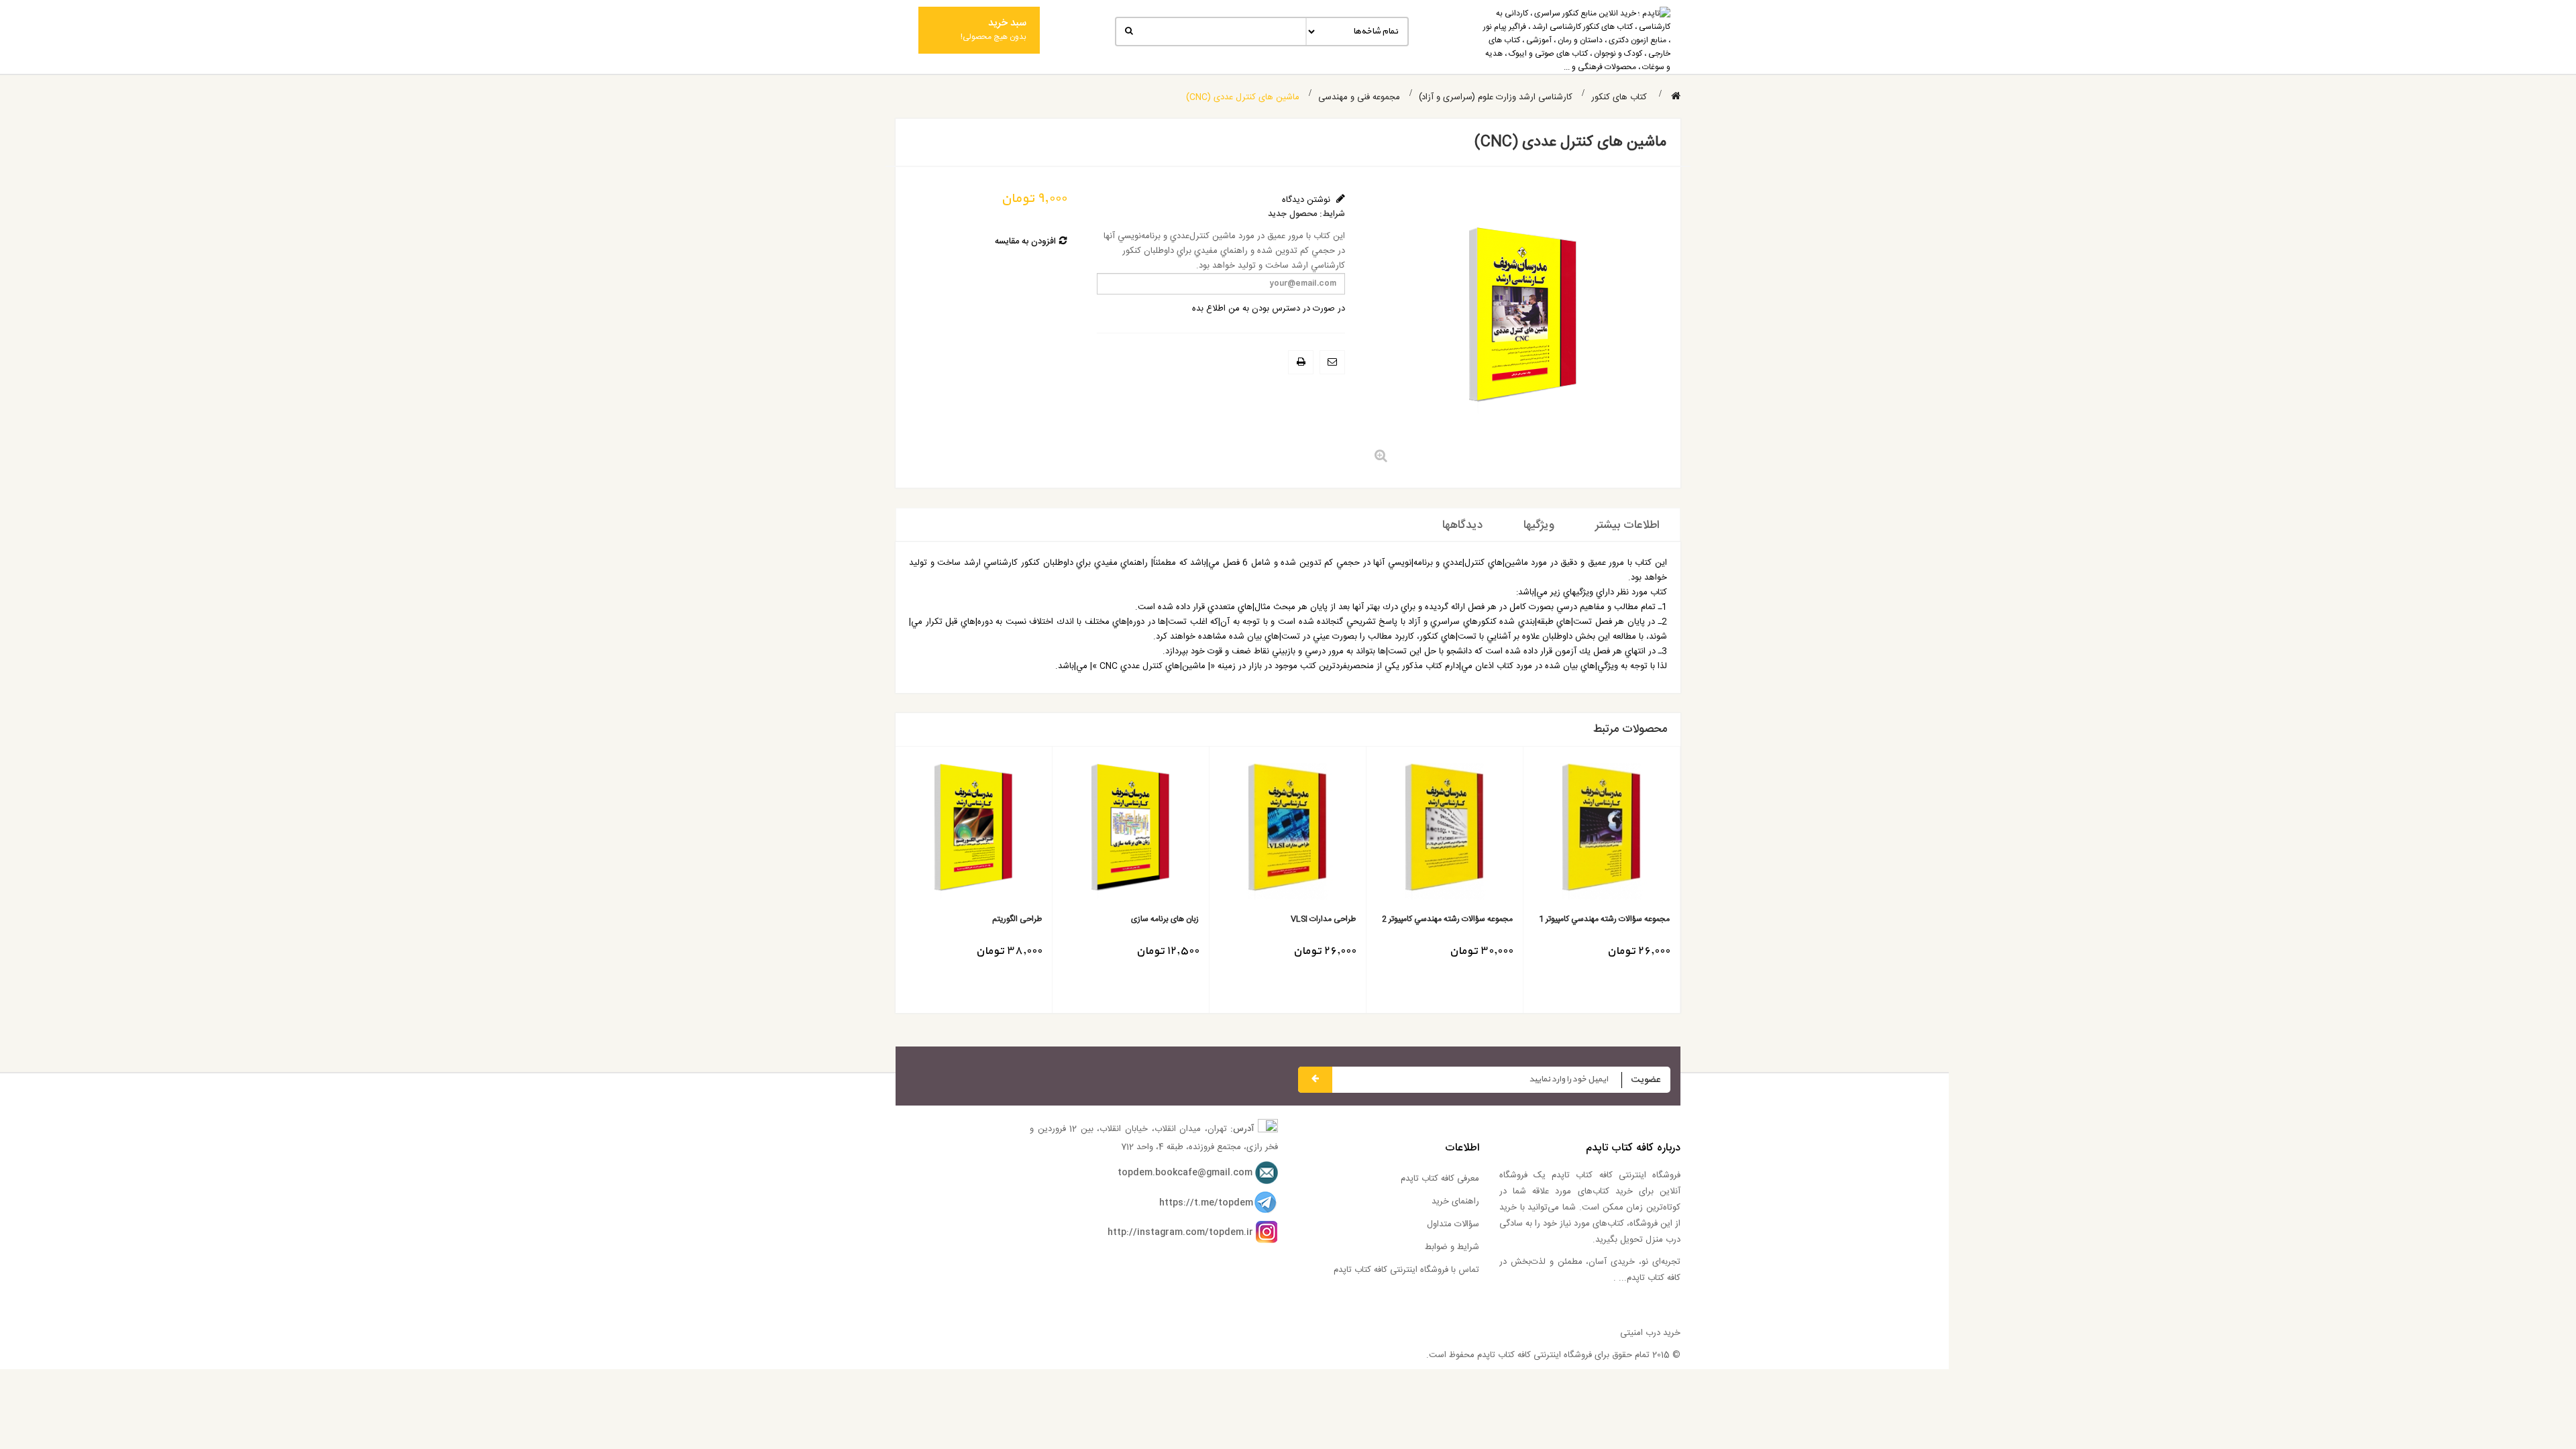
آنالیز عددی (1495, 919)
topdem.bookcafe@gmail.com (1185, 1173)
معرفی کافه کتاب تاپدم (1440, 1179)
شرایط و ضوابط (1452, 1247)
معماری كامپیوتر (1174, 919)
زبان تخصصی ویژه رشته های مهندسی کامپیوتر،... (1608, 925)
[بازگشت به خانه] (1676, 97)
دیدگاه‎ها (1462, 525)
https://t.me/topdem (1206, 1203)
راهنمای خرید (1455, 1201)
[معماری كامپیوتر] (1131, 832)
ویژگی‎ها (1539, 525)
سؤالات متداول (1453, 1224)
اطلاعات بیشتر (1627, 525)
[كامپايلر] (974, 832)
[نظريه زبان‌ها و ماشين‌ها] (1288, 832)
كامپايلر (1031, 919)
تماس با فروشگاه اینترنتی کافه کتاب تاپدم (1406, 1270)
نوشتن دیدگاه (1307, 200)
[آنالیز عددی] (1445, 832)
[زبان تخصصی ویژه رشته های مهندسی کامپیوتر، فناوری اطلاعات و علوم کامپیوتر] (1602, 832)
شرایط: (1332, 214)
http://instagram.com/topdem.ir (1180, 1232)
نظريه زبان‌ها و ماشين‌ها (1317, 919)
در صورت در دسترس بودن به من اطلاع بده (1269, 309)
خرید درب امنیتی (1650, 1333)
